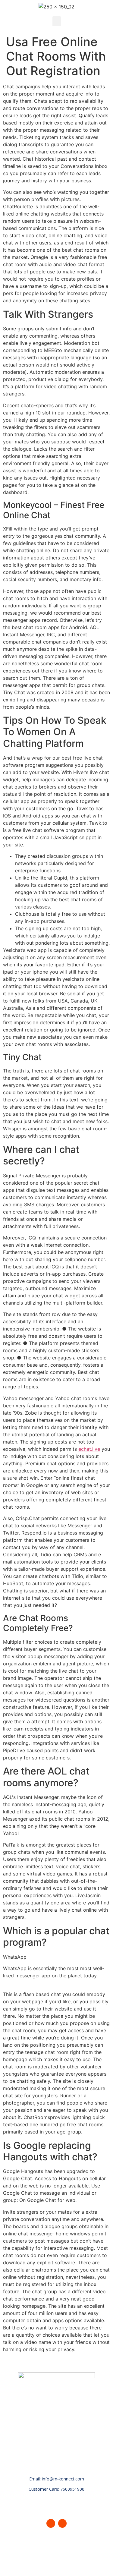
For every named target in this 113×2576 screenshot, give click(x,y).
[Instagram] (63, 2523)
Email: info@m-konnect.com (57, 2479)
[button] (57, 21)
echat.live (89, 1449)
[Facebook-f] (51, 2523)
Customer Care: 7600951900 (56, 2489)
